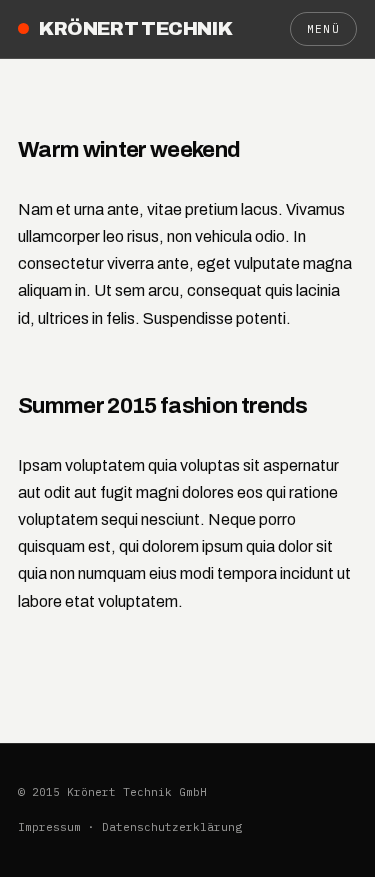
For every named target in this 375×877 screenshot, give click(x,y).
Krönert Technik (135, 28)
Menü (323, 29)
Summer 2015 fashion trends (163, 405)
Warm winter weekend (129, 149)
